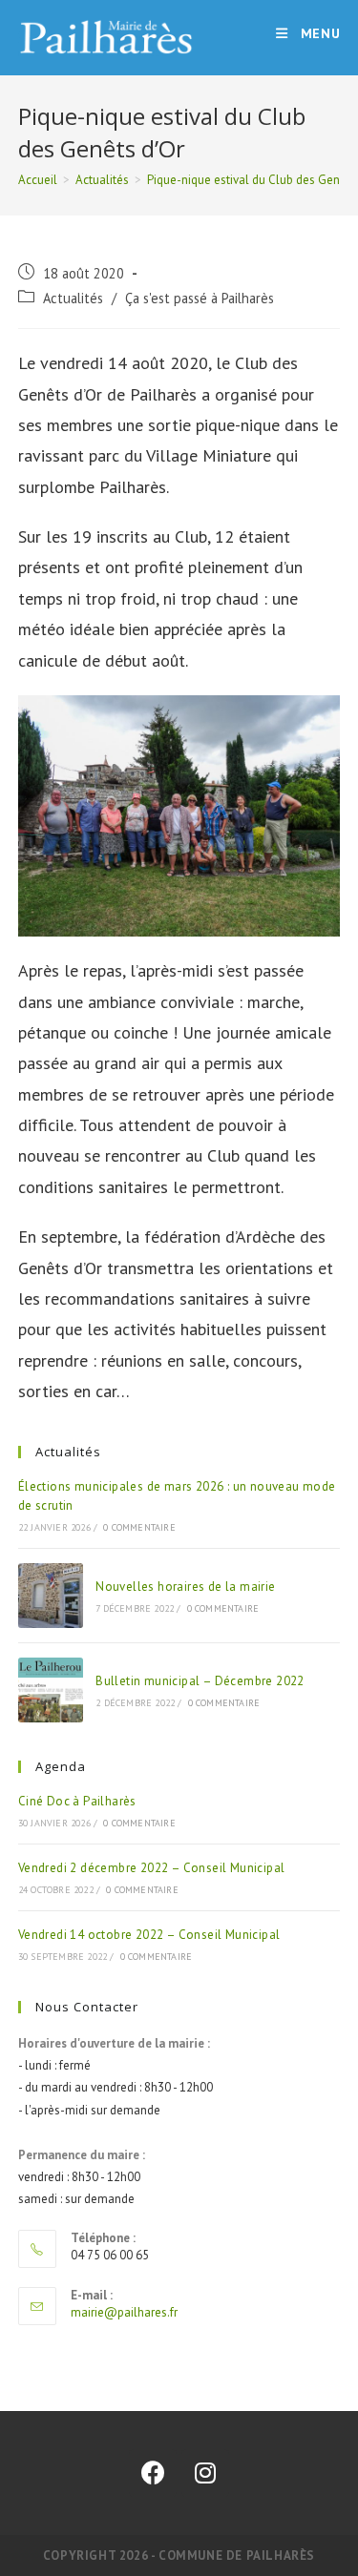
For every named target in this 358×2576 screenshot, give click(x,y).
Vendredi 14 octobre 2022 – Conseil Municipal (149, 1935)
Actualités (73, 298)
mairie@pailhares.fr (124, 2312)
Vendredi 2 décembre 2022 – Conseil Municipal (152, 1868)
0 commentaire (139, 1527)
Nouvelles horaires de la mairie (185, 1587)
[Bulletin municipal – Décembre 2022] (51, 1690)
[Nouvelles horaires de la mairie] (51, 1596)
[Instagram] (205, 2473)
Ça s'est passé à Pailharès (200, 298)
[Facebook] (153, 2473)
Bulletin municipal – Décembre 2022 (200, 1681)
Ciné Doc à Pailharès (77, 1801)
